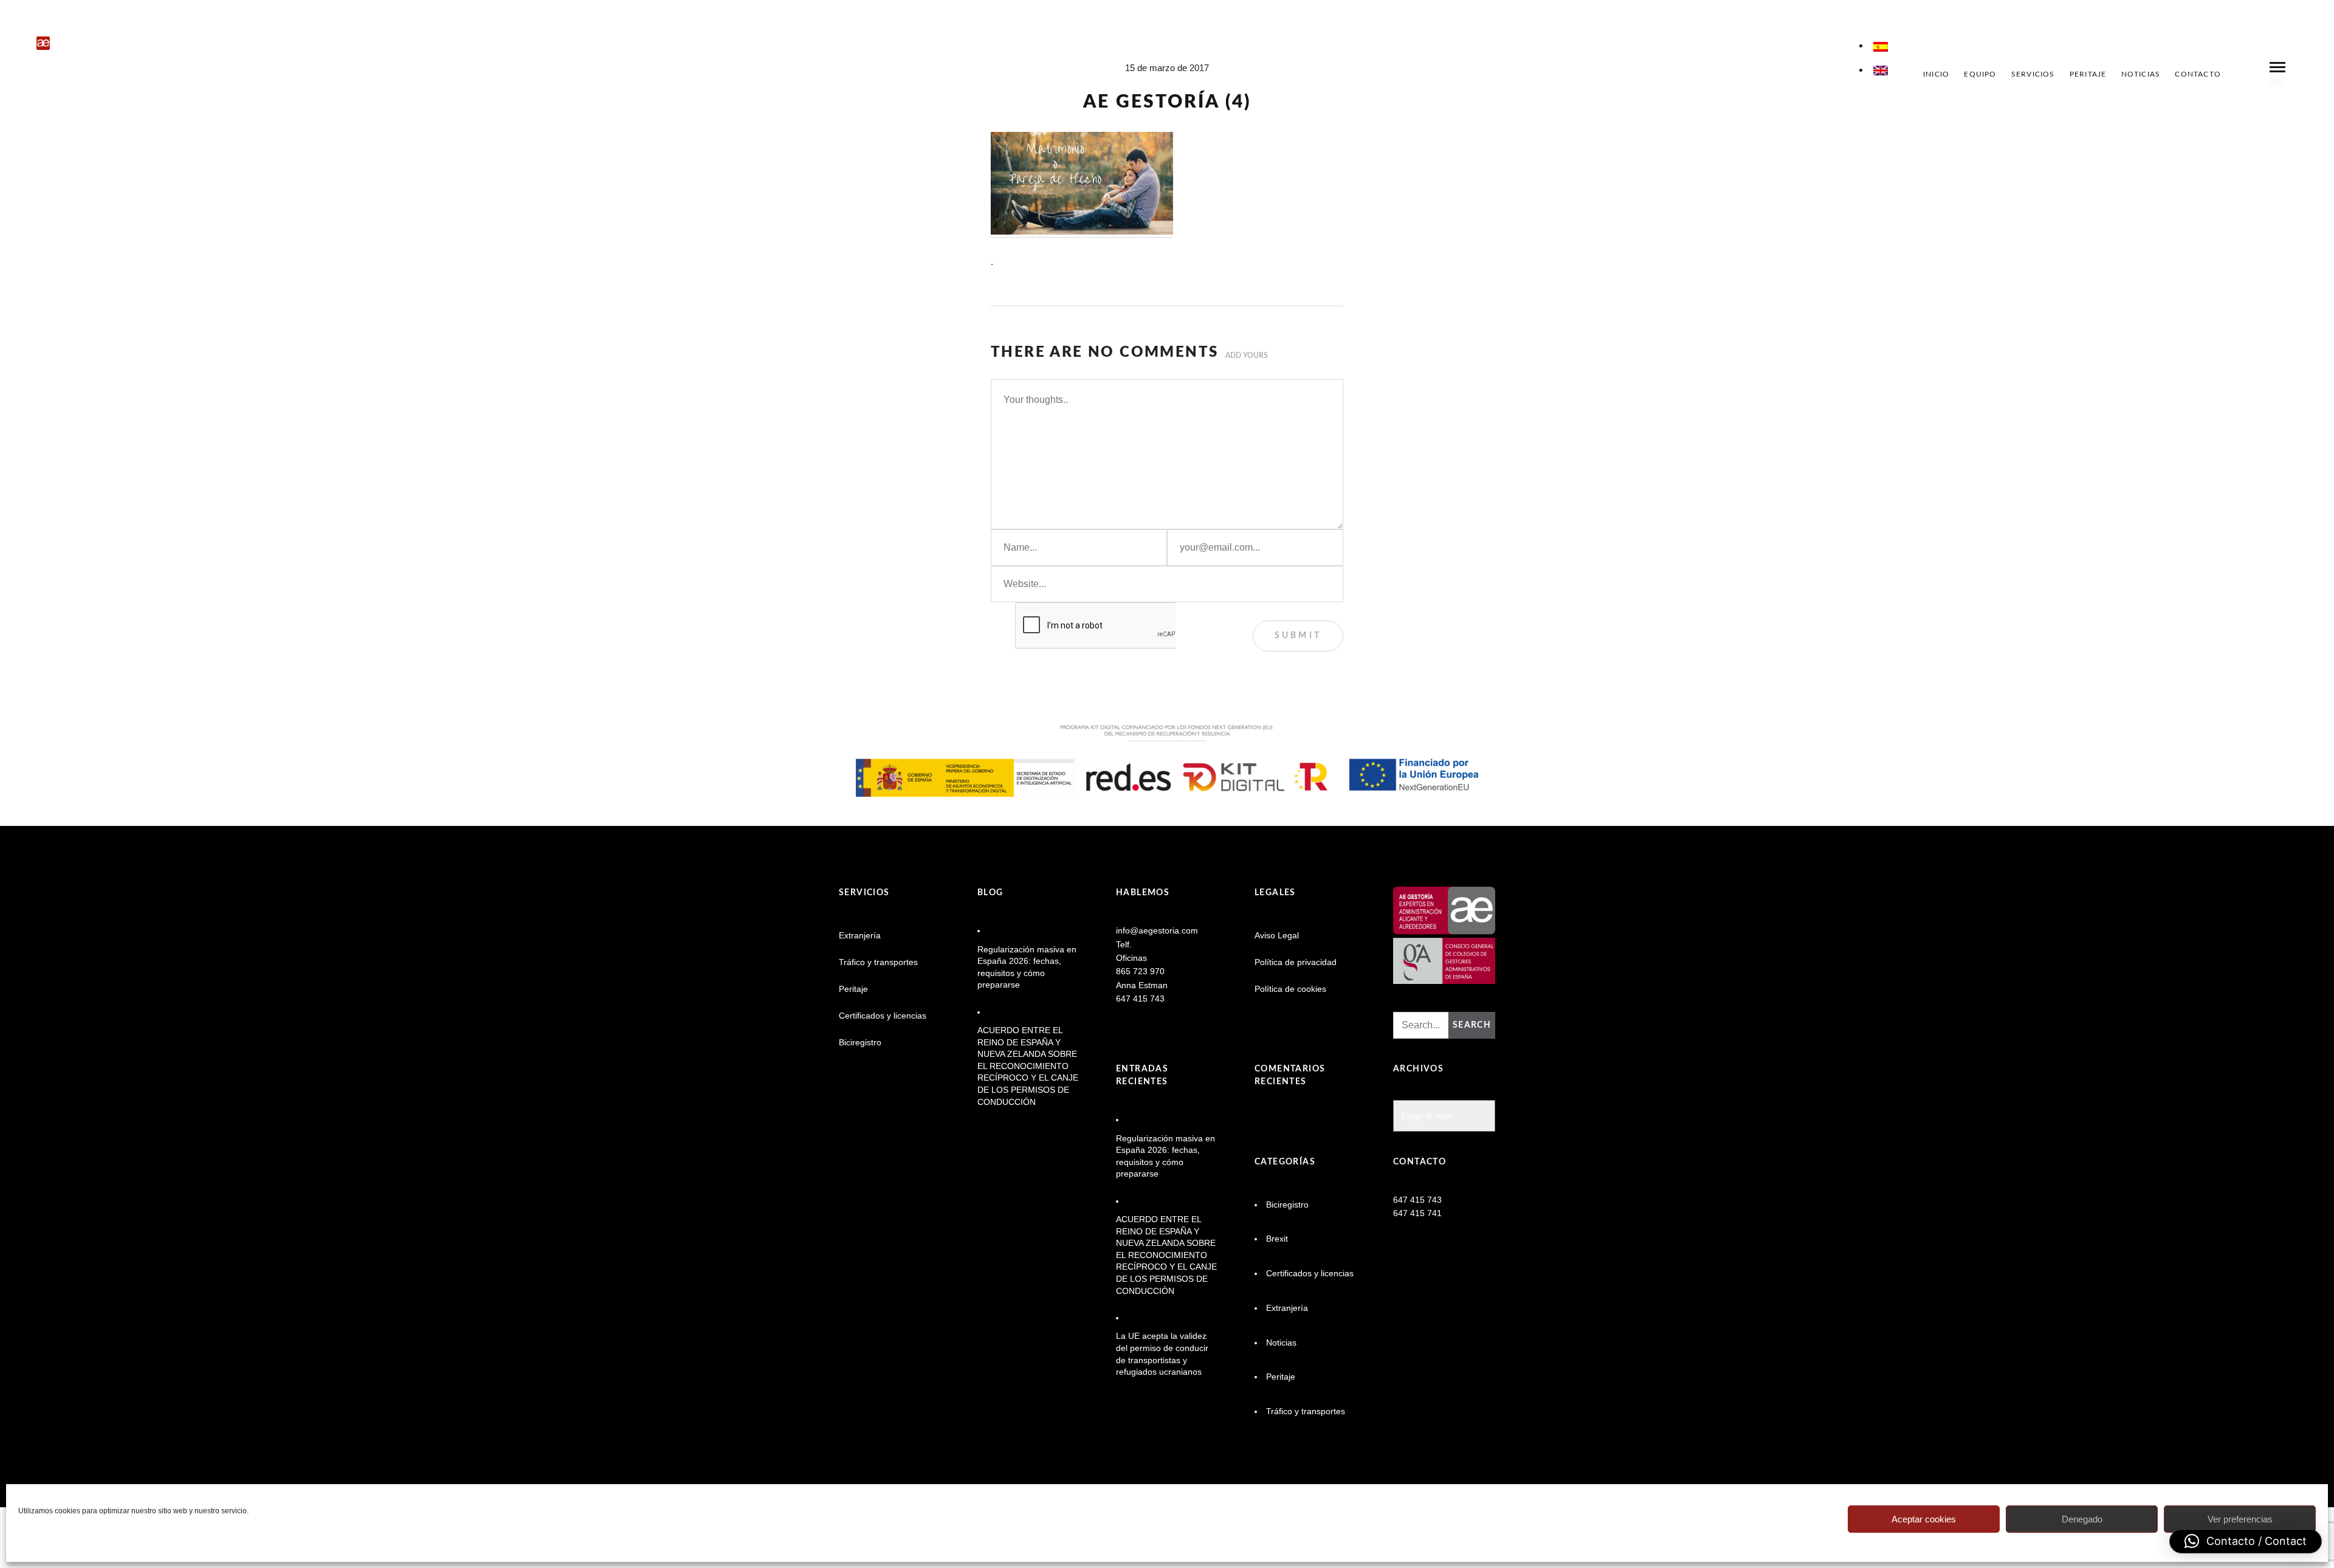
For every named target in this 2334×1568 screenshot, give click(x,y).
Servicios (2033, 74)
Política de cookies (1290, 989)
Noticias (2141, 74)
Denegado (2082, 1519)
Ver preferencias (2240, 1519)
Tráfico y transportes (878, 962)
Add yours (1247, 356)
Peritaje (2088, 74)
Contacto (2198, 74)
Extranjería (860, 935)
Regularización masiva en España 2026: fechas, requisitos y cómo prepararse (1027, 967)
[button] (2246, 1541)
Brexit (1277, 1239)
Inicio (1936, 74)
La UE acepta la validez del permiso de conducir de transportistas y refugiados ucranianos (1162, 1354)
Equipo (1980, 74)
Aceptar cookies (1924, 1519)
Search (1472, 1025)
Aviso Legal (1277, 935)
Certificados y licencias (883, 1016)
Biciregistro (860, 1042)
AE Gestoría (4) (1167, 102)
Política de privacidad (1296, 962)
